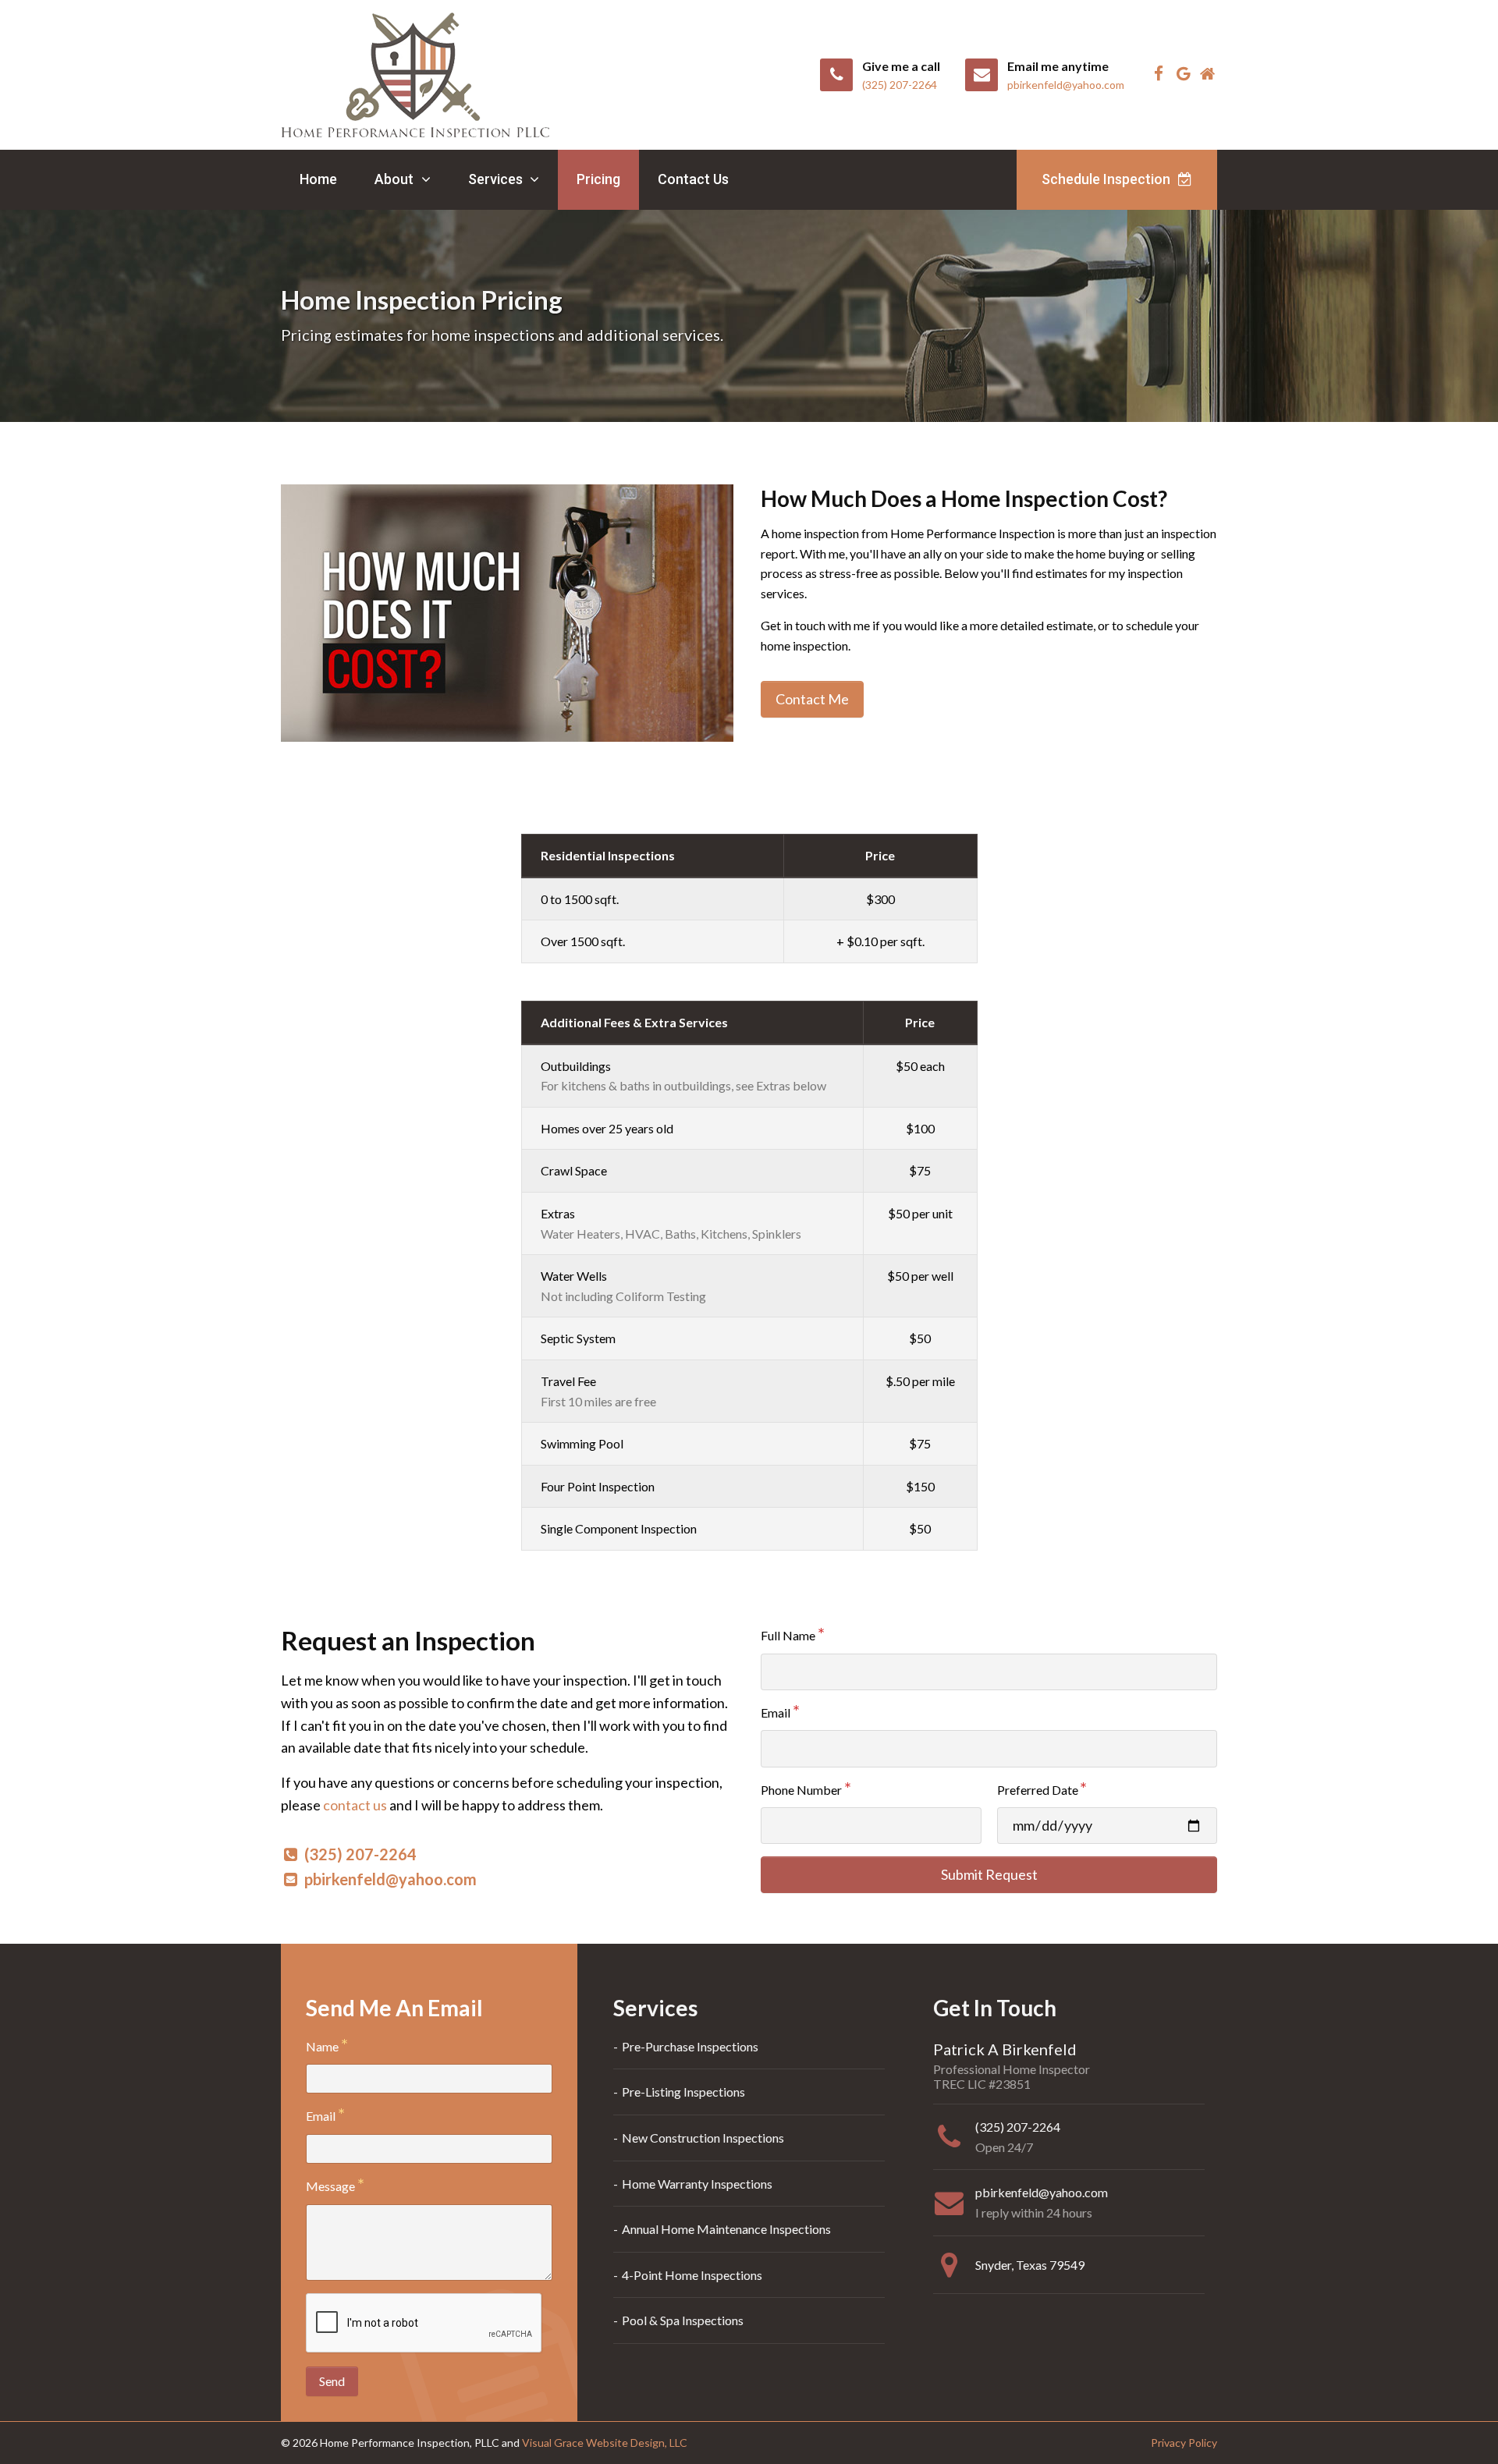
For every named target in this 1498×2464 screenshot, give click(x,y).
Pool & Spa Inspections (683, 2320)
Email (776, 1712)
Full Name (788, 1635)
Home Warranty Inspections (697, 2184)
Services (497, 179)
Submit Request (989, 1874)
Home (318, 179)
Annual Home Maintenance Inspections (726, 2229)
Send (332, 2381)
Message (330, 2186)
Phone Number (801, 1790)
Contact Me (812, 699)
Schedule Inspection (1108, 179)
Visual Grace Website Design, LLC (605, 2443)
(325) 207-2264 (360, 1854)
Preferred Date (1038, 1790)
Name (322, 2046)
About (396, 179)
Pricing (598, 179)
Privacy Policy (1184, 2443)
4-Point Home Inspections (692, 2275)
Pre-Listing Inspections (683, 2092)
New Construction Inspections (703, 2138)
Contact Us (693, 179)
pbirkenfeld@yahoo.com (390, 1879)
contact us (355, 1805)
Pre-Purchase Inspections (690, 2046)
